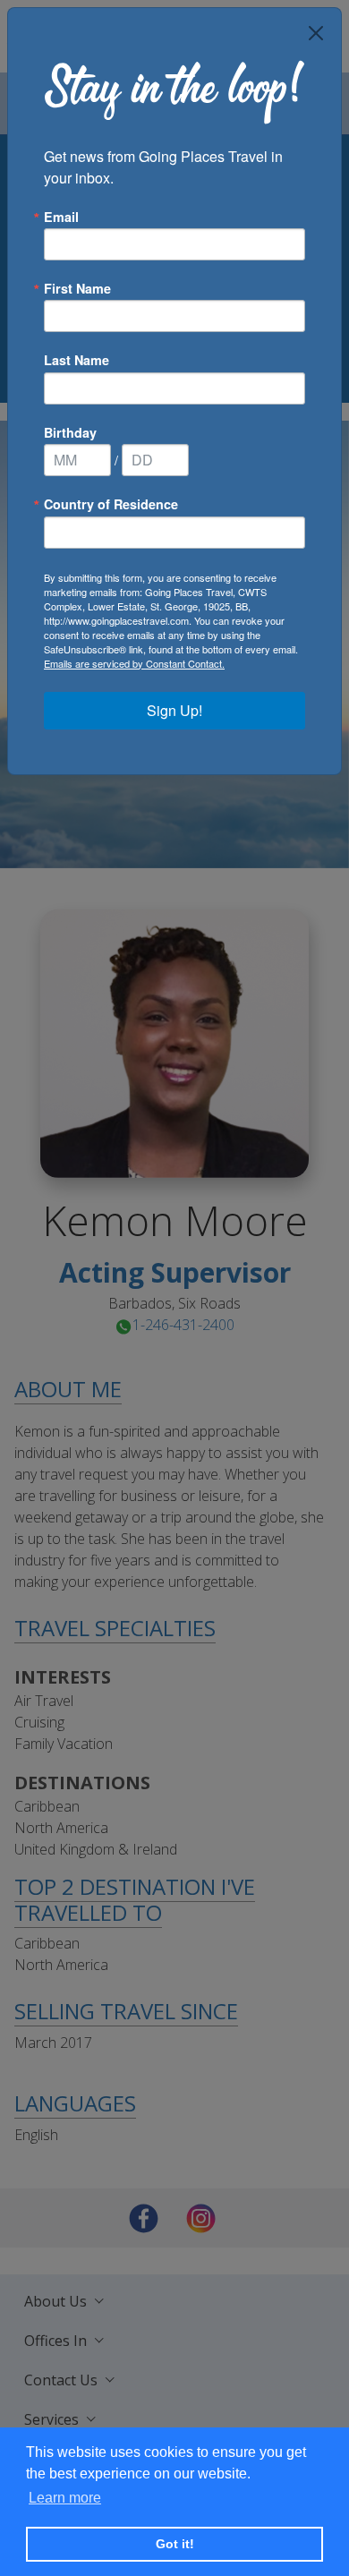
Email (61, 217)
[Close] (316, 33)
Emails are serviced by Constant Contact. (134, 663)
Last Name (77, 360)
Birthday (70, 432)
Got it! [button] (175, 2544)
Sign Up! (174, 710)
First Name (77, 288)
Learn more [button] (65, 2498)
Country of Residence (111, 504)
